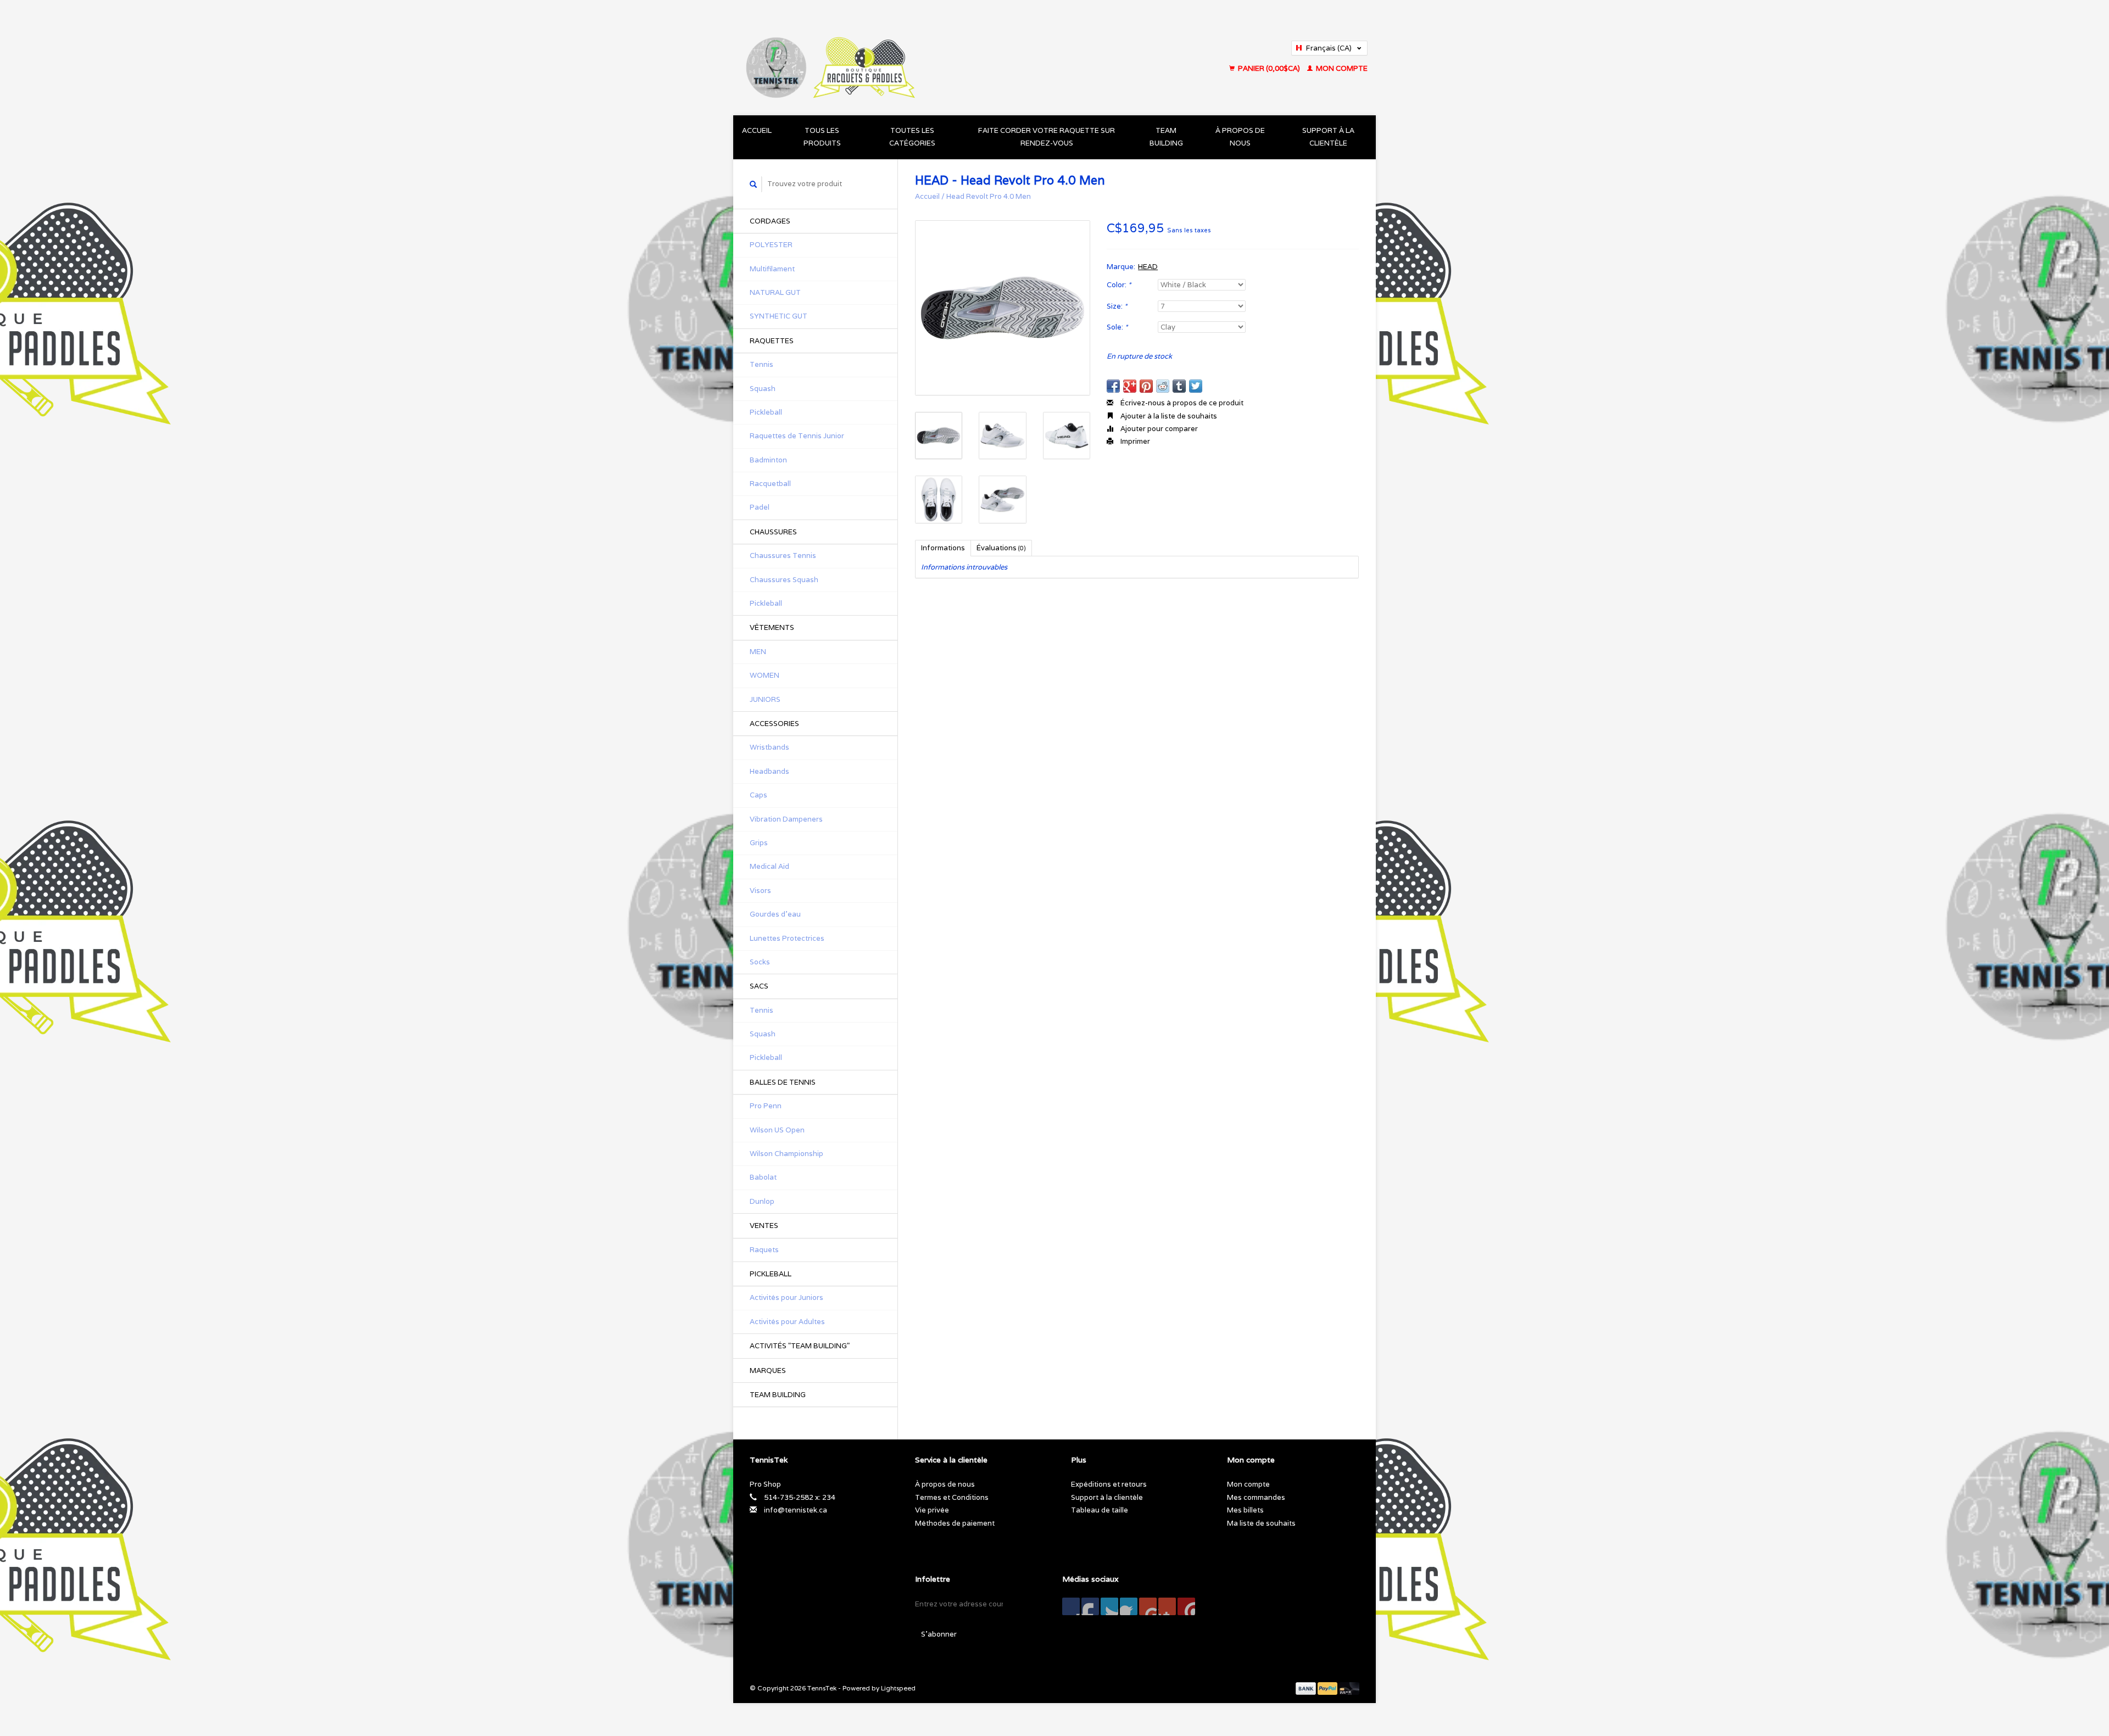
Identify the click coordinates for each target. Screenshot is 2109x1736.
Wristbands (769, 747)
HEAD (1148, 267)
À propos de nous (1240, 137)
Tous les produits (822, 137)
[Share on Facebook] (1113, 386)
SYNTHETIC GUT (779, 316)
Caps (758, 795)
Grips (759, 843)
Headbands (769, 771)
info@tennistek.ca (796, 1510)
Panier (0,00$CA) (1269, 68)
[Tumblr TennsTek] (1167, 1606)
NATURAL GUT (775, 292)
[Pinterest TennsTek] (1129, 1606)
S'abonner (939, 1634)
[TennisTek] (917, 58)
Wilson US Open (777, 1130)
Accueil (757, 130)
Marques (768, 1371)
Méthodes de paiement (955, 1523)
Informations (943, 548)
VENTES (764, 1226)
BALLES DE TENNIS (783, 1082)
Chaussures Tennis (783, 556)
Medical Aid (769, 866)
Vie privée (932, 1510)
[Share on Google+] (1130, 386)
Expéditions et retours (1109, 1484)
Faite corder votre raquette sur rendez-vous (1047, 137)
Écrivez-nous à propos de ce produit (1181, 403)
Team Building (1166, 137)
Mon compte (1341, 68)
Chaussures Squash (784, 580)
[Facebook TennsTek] (1071, 1606)
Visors (760, 891)
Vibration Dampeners (786, 819)
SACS (759, 986)
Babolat (763, 1177)
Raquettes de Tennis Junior (797, 436)
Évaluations (1001, 548)
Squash (763, 389)
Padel (760, 507)
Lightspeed (898, 1688)
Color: (1119, 285)
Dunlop (762, 1201)
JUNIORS (765, 699)
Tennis (761, 364)
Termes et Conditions (952, 1497)
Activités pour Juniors (786, 1297)
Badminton (768, 460)
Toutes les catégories (912, 137)
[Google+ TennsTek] (1109, 1606)
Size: (1117, 306)
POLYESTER (771, 245)
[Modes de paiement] (1307, 1688)
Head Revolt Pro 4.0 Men (989, 196)
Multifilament (772, 269)
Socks (760, 962)
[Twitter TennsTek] (1090, 1606)
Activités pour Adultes (787, 1322)
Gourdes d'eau (775, 914)
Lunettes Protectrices (787, 938)
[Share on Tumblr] (1179, 386)
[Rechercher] (754, 184)
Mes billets (1245, 1510)
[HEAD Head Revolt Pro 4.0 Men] (1003, 308)
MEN (758, 652)
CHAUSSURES (773, 532)
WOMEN (765, 675)
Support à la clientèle (1328, 137)
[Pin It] (1146, 386)
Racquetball (770, 484)
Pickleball (766, 412)
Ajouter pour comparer (1158, 429)
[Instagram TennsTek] (1186, 1606)
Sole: (1117, 327)
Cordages (770, 221)
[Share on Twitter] (1196, 386)
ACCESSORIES (774, 724)
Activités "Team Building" (800, 1346)
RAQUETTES (772, 341)
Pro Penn (766, 1106)
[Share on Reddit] (1163, 386)
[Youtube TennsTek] (1148, 1606)
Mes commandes (1256, 1497)
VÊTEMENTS (772, 627)
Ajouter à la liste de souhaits (1168, 416)
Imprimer (1134, 441)
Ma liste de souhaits (1261, 1523)
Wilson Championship (786, 1154)
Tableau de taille (1100, 1510)
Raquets (764, 1250)
